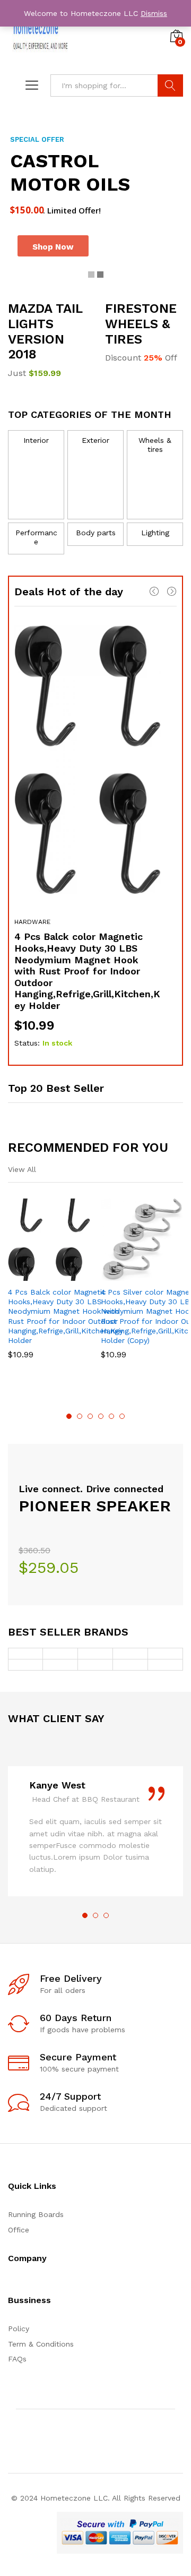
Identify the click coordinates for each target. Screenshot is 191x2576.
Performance (36, 537)
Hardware (32, 922)
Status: (27, 1043)
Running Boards (36, 2214)
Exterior (95, 440)
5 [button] (111, 1416)
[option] (95, 837)
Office (19, 2230)
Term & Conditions (41, 2344)
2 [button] (80, 1416)
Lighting (155, 533)
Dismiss (154, 13)
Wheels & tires (155, 445)
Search (170, 85)
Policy (19, 2329)
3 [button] (90, 1416)
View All (22, 1169)
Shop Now (46, 247)
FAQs (17, 2359)
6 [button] (122, 1416)
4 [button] (101, 1416)
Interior (36, 440)
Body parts (96, 533)
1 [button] (69, 1416)
